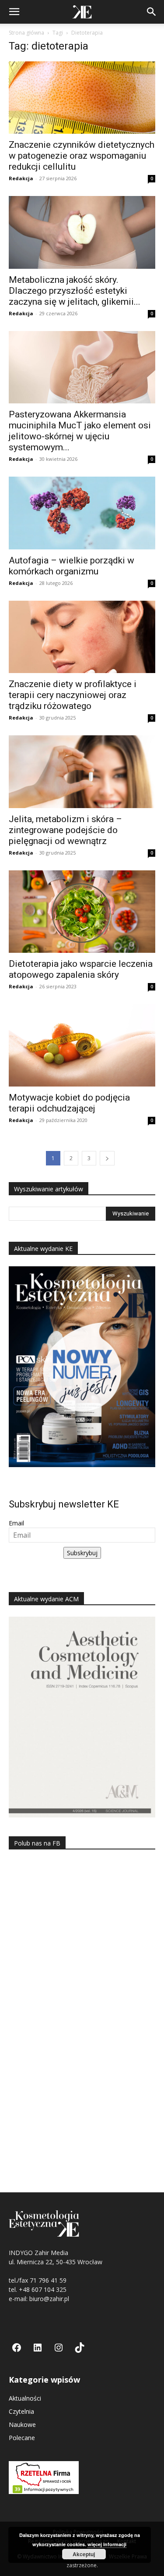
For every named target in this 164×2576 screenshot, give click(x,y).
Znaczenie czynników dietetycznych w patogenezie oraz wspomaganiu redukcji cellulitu (82, 156)
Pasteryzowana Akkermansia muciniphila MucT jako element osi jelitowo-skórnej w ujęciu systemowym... (80, 431)
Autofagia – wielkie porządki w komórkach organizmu (72, 566)
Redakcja (21, 178)
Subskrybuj (82, 1553)
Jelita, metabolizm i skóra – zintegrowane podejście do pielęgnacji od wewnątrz (65, 830)
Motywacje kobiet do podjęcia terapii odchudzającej (69, 1103)
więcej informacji (107, 2544)
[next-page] (107, 1158)
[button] (14, 12)
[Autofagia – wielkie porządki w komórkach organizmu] (82, 513)
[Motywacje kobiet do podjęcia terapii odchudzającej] (82, 1045)
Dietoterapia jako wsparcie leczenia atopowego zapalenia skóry (81, 969)
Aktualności (25, 2398)
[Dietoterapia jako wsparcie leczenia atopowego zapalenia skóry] (82, 912)
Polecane (22, 2438)
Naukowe (22, 2425)
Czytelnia (21, 2411)
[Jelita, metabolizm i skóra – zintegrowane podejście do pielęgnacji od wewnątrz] (82, 771)
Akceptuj (84, 2554)
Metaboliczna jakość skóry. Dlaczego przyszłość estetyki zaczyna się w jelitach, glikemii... (75, 291)
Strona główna (26, 33)
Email (16, 1523)
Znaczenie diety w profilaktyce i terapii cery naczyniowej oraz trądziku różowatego (73, 695)
